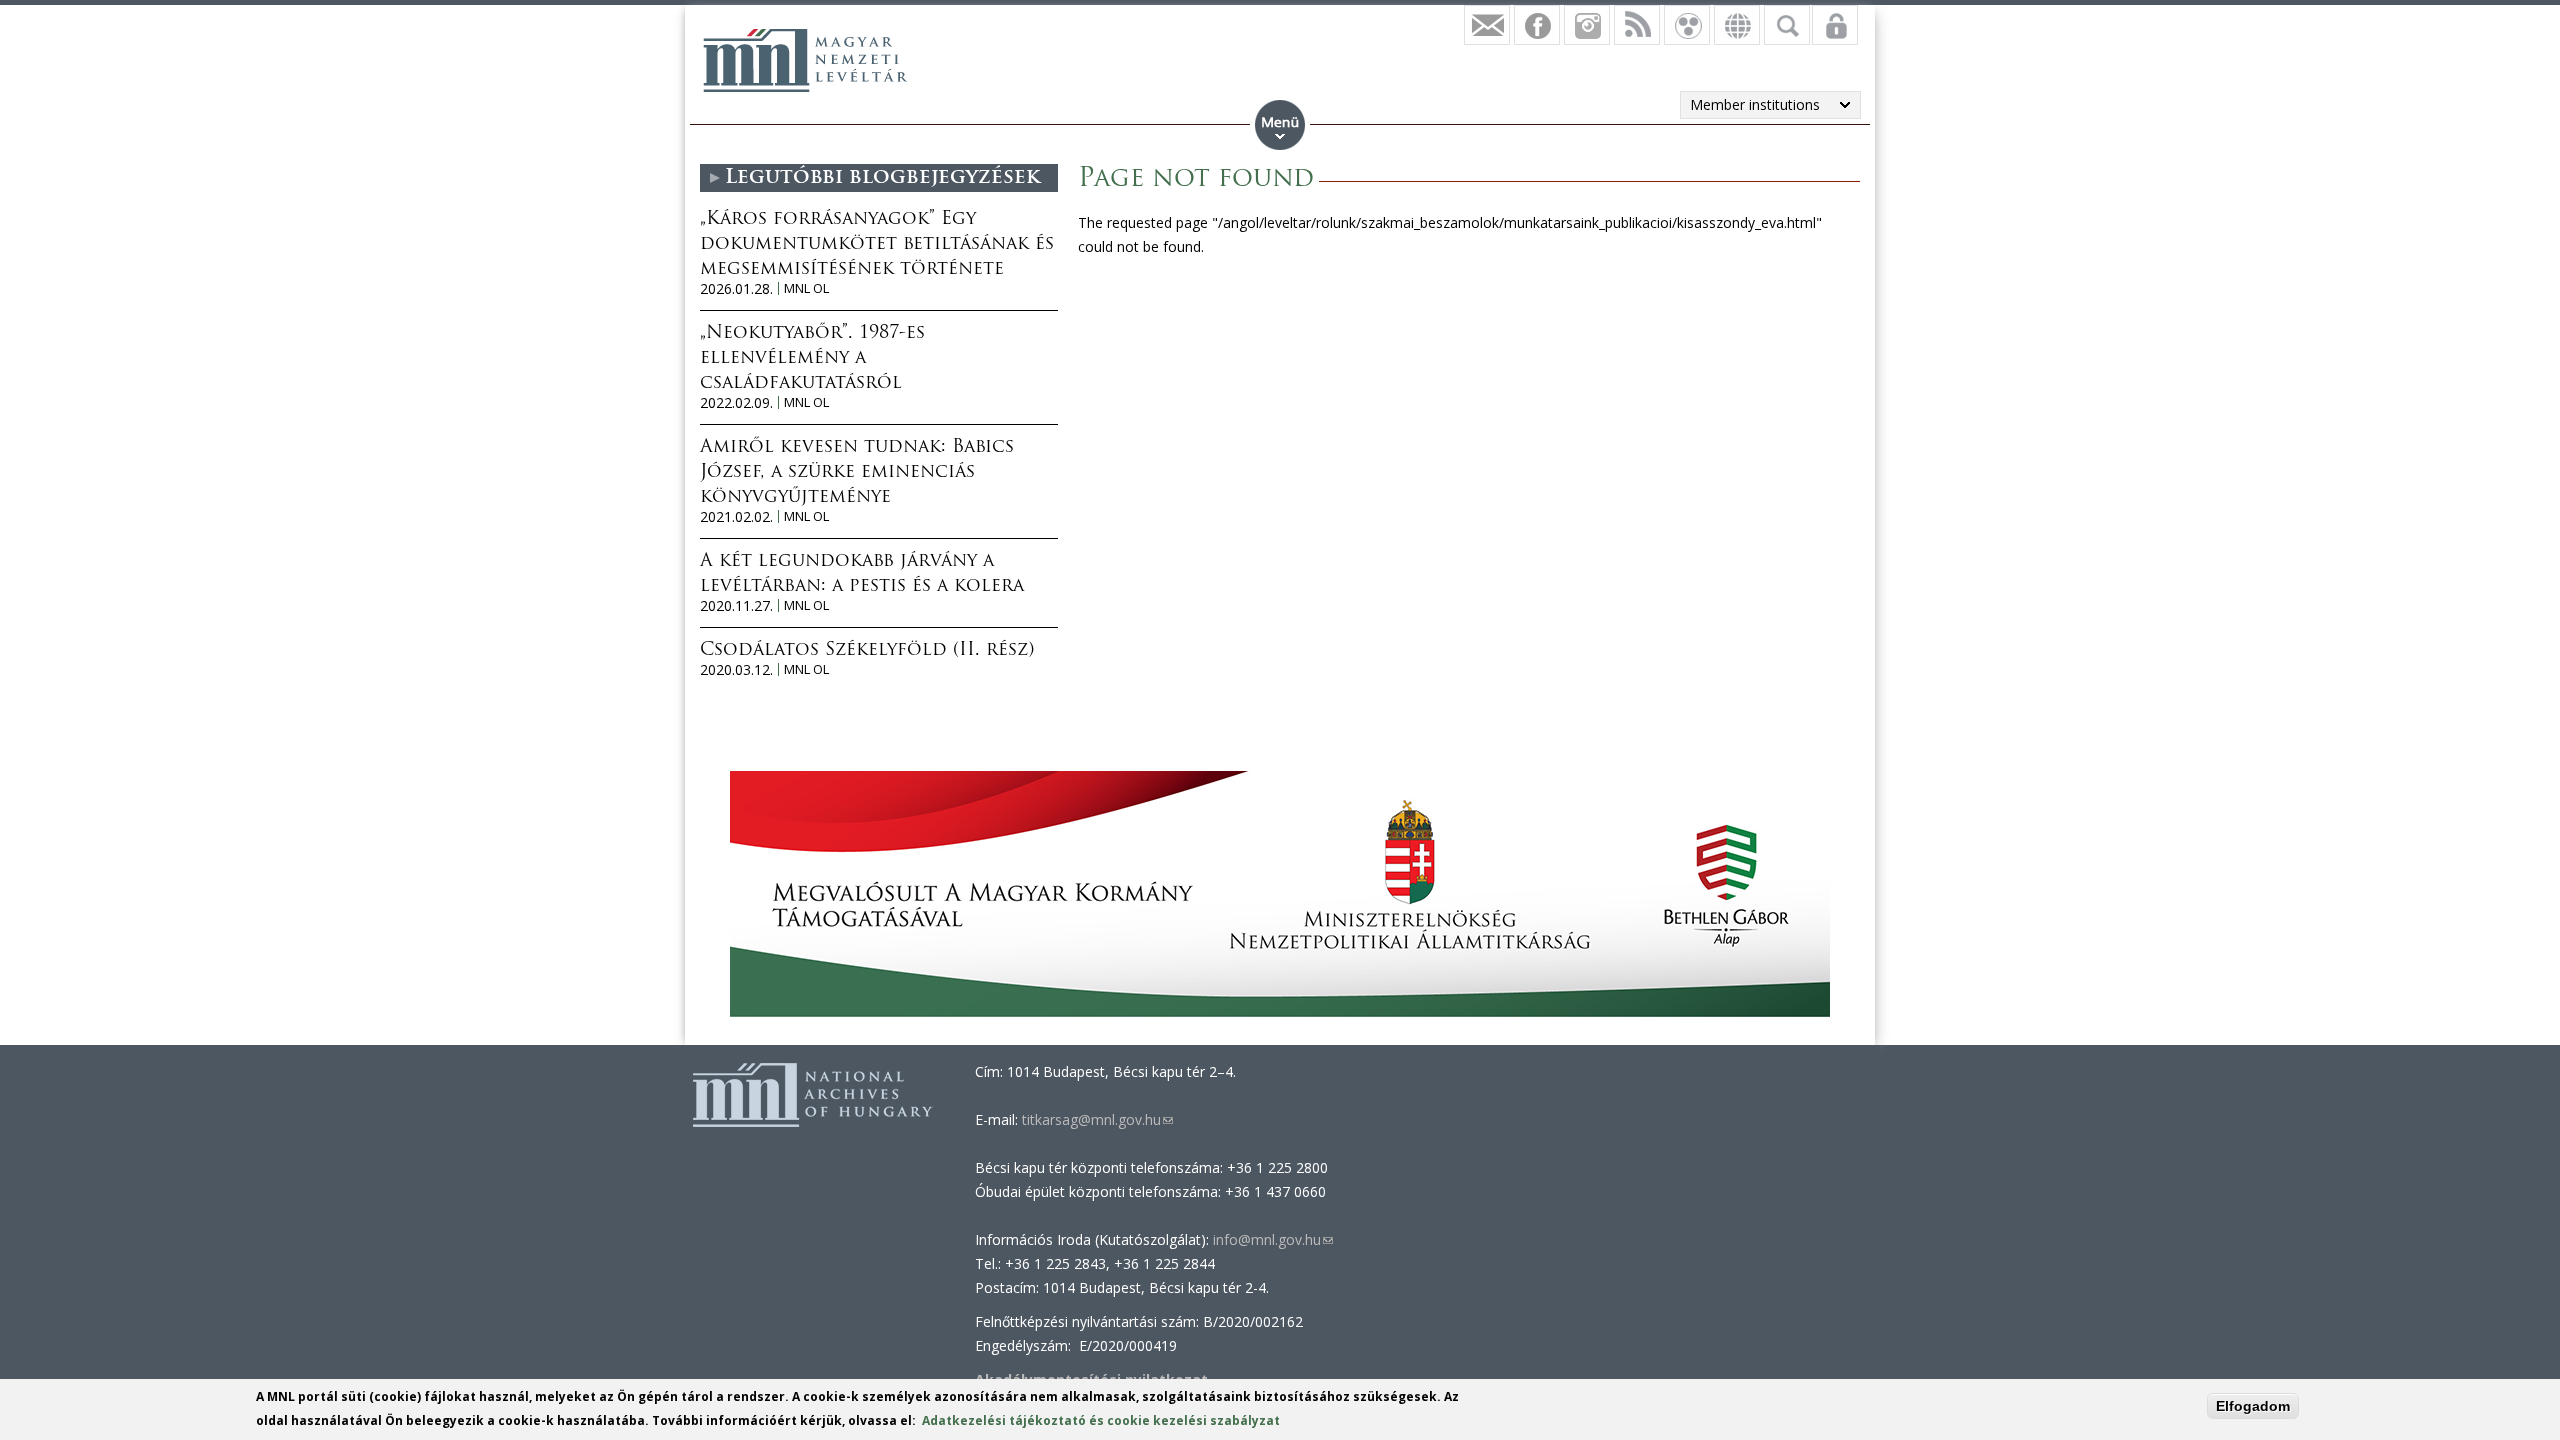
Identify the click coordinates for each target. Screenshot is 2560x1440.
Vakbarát (1687, 25)
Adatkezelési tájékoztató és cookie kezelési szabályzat (1101, 1420)
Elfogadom (2253, 1406)
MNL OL (806, 288)
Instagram (1587, 25)
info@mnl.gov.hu (1273, 1239)
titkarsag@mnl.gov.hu (1095, 1119)
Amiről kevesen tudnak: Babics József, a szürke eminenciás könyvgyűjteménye (857, 473)
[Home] (805, 60)
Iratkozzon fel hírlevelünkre (1487, 25)
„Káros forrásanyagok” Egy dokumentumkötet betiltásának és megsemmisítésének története (877, 245)
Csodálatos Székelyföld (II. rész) (867, 651)
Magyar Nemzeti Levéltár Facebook (1537, 25)
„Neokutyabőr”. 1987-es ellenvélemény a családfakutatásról (812, 359)
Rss (1637, 25)
